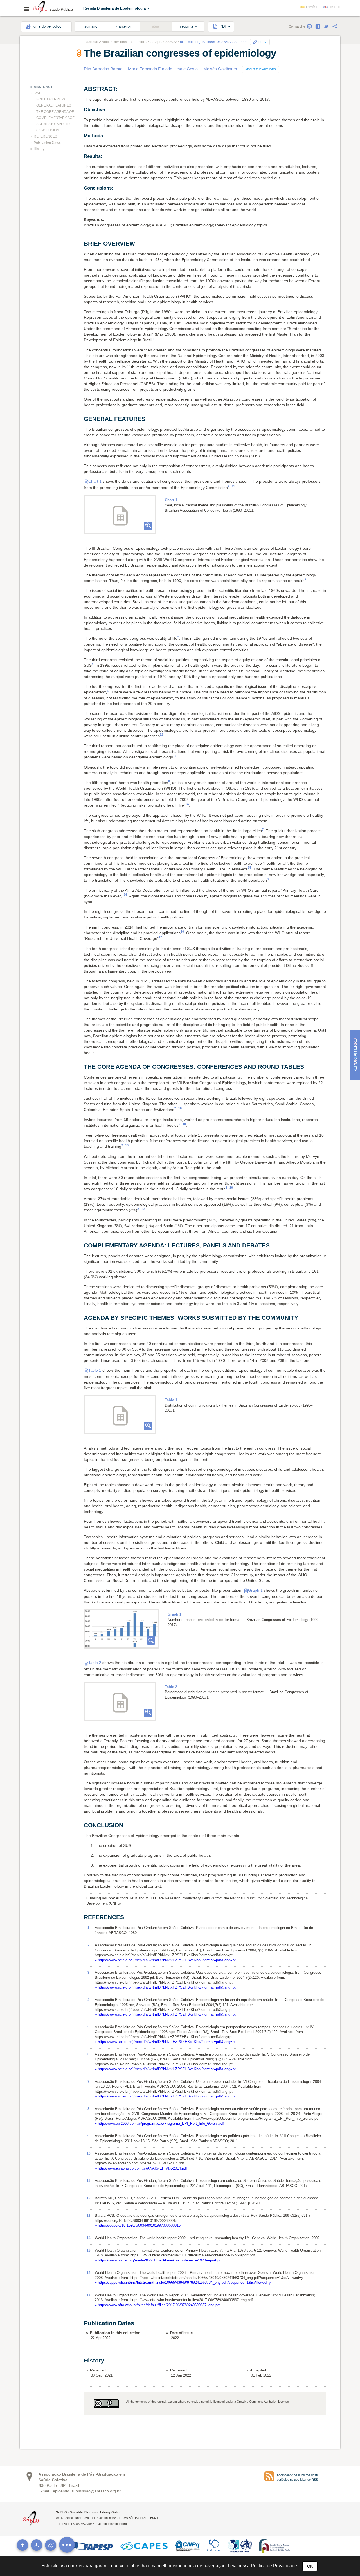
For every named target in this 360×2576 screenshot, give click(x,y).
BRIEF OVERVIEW (51, 99)
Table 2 (95, 1663)
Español (312, 7)
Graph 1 (255, 1590)
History (39, 149)
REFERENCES (45, 136)
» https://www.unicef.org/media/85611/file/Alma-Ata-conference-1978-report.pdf (159, 2260)
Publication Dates (47, 143)
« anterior (123, 26)
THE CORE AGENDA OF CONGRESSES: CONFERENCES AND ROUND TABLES (58, 112)
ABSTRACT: (44, 87)
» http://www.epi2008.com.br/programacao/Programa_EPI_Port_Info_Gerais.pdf (159, 2124)
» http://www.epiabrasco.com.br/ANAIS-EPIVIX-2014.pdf (141, 2168)
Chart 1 (95, 481)
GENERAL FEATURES (54, 105)
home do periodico (46, 26)
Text (37, 93)
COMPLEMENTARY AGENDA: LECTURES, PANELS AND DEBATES (58, 118)
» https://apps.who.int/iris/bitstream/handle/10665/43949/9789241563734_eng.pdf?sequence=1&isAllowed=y (183, 2282)
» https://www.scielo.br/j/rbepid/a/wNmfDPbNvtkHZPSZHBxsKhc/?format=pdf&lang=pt (165, 1960)
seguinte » (188, 26)
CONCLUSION (48, 130)
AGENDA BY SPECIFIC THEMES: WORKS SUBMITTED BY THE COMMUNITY (58, 124)
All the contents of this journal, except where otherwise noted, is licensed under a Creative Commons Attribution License (208, 2402)
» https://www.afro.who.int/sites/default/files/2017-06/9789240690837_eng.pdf (158, 2305)
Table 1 (95, 1370)
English (335, 7)
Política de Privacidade (274, 2566)
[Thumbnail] (121, 1629)
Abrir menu (28, 9)
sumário (91, 26)
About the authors (261, 69)
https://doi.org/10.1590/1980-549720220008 (214, 42)
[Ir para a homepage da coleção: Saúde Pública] (40, 8)
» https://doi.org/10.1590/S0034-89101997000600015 (138, 2225)
